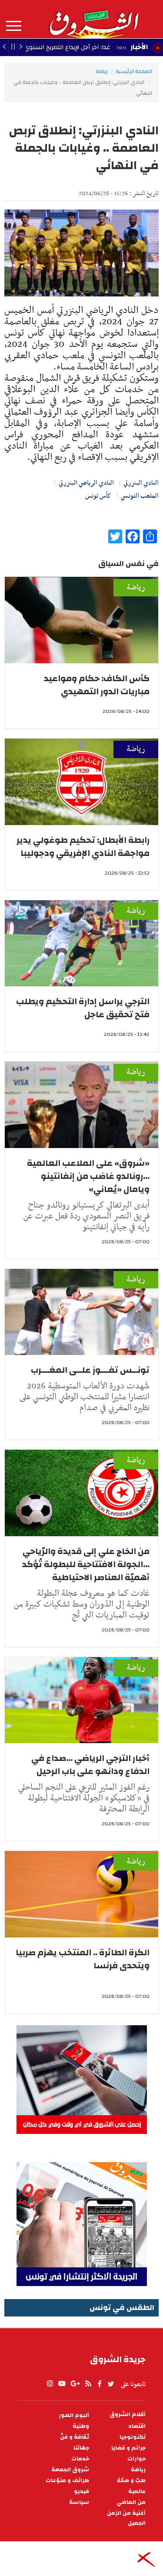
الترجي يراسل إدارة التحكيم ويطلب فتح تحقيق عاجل (83, 1008)
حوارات (136, 2459)
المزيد (14, 26)
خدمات (80, 2459)
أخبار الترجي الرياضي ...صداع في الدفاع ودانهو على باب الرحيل (90, 1765)
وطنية (81, 2426)
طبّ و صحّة (131, 2481)
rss (88, 2384)
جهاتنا (81, 2448)
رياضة (102, 71)
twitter (111, 2384)
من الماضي (131, 2502)
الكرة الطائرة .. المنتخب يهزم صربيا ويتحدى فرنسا (83, 1959)
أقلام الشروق (128, 2415)
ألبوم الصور (74, 2415)
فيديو (81, 2491)
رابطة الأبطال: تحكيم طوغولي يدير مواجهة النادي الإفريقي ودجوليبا (83, 847)
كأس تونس (98, 496)
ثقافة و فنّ (75, 2437)
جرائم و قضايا (128, 2448)
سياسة (79, 2502)
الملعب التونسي (140, 496)
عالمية (137, 2491)
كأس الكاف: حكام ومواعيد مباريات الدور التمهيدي (97, 685)
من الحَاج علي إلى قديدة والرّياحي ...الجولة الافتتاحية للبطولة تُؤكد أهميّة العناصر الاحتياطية (86, 1564)
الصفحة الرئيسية (134, 71)
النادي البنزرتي (141, 483)
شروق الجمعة (70, 2470)
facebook (100, 2384)
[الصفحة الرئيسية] (93, 19)
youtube (62, 2384)
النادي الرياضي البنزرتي (86, 483)
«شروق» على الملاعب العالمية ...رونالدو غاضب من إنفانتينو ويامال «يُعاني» (88, 1176)
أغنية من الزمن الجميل (126, 2518)
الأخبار (139, 47)
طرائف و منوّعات (67, 2481)
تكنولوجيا (133, 2437)
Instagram (50, 2384)
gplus (75, 2384)
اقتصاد (137, 2426)
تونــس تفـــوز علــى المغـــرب (90, 1370)
